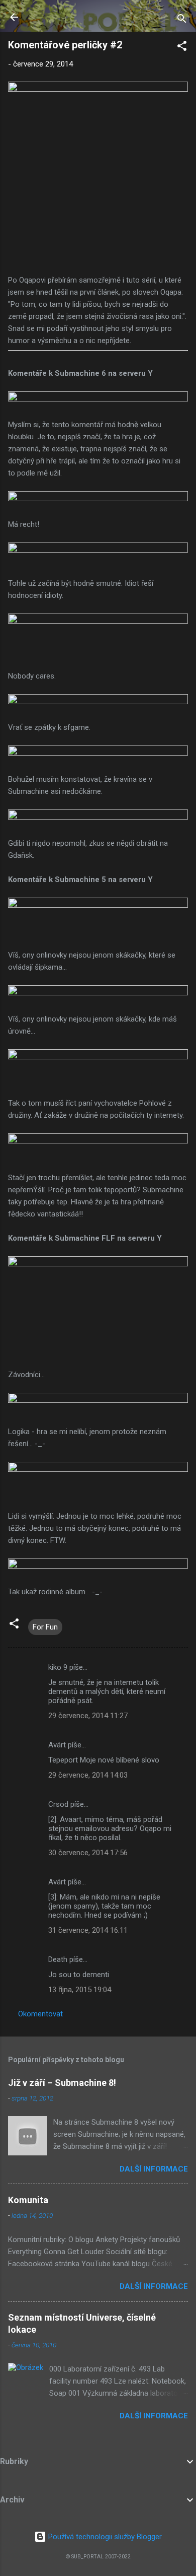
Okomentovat (40, 2014)
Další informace (154, 2169)
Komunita (28, 2200)
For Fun (45, 1627)
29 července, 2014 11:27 (88, 1716)
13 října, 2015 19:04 (80, 1990)
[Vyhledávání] (182, 20)
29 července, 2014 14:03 (88, 1775)
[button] (182, 48)
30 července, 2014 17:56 (88, 1853)
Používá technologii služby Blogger (104, 2537)
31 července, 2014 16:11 (88, 1930)
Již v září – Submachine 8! (62, 2083)
